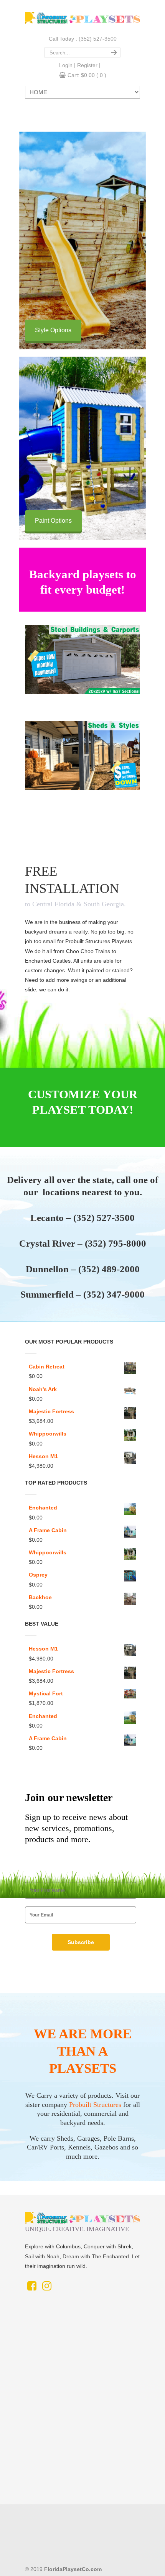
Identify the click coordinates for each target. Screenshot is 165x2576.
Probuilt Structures (95, 2105)
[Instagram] (47, 2288)
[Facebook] (32, 2288)
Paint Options (53, 521)
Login (66, 65)
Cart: (87, 75)
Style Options (53, 330)
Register (87, 65)
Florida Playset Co (82, 17)
